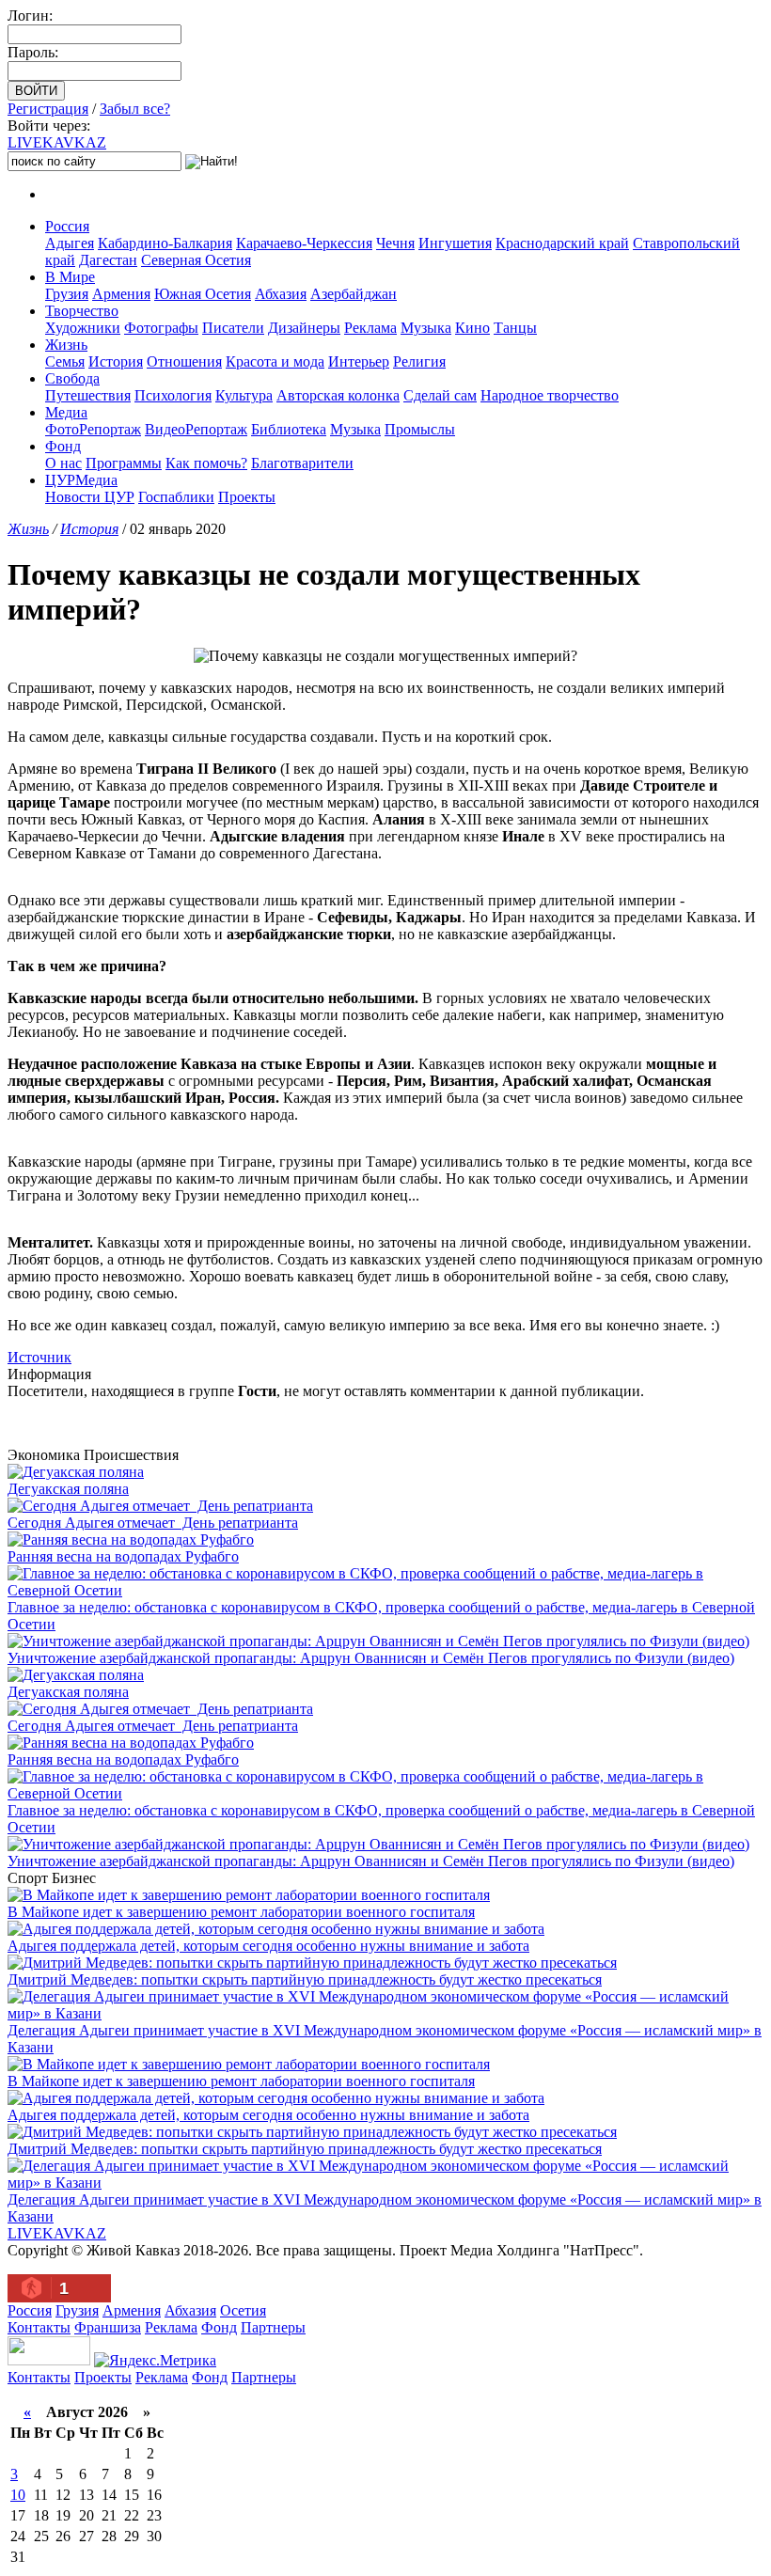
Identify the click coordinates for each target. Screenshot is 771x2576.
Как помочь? (206, 463)
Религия (419, 361)
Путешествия (88, 395)
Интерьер (359, 361)
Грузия (67, 294)
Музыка (426, 328)
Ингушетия (455, 243)
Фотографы (161, 328)
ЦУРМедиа (81, 480)
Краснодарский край (562, 243)
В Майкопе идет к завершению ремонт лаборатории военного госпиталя (241, 1912)
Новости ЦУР (90, 497)
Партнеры (273, 2327)
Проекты (247, 497)
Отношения (184, 361)
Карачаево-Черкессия (304, 243)
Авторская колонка (338, 395)
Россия (67, 226)
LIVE (57, 142)
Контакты (39, 2327)
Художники (83, 328)
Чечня (395, 243)
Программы (124, 463)
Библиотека (289, 429)
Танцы (515, 328)
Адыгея (70, 243)
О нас (63, 463)
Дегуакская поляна (68, 1489)
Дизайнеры (304, 328)
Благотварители (302, 463)
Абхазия (281, 294)
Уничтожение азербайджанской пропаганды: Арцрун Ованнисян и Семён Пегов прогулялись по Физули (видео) (371, 1658)
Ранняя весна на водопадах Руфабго (123, 1556)
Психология (173, 395)
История (116, 361)
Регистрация (48, 109)
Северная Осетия (196, 260)
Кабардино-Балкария (165, 243)
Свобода (72, 378)
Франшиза (108, 2327)
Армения (121, 294)
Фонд (63, 446)
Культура (244, 395)
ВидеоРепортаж (196, 429)
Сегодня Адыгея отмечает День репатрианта (153, 1523)
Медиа (66, 412)
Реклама (370, 328)
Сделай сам (440, 395)
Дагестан (108, 260)
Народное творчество (550, 395)
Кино (472, 328)
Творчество (82, 311)
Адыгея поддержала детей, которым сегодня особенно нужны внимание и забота (268, 1946)
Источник (39, 1357)
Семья (65, 361)
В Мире (70, 277)
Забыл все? (135, 109)
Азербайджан (354, 294)
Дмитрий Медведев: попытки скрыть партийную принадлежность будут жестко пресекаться (305, 1979)
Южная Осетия (203, 294)
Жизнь (66, 345)
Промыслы (420, 429)
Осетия (243, 2310)
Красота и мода (275, 361)
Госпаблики (176, 497)
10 (18, 2495)
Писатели (233, 328)
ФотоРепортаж (93, 429)
